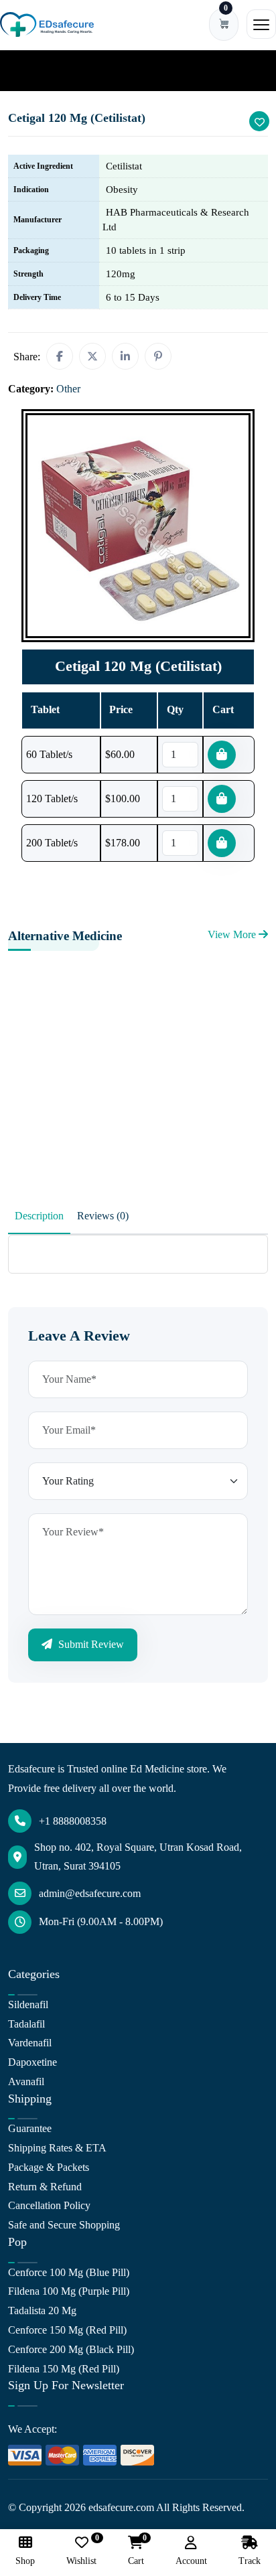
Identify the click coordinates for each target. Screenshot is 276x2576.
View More (233, 934)
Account (191, 2561)
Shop (25, 2561)
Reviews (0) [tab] (103, 1216)
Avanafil (26, 2081)
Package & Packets (49, 2167)
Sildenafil (28, 2004)
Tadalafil (26, 2024)
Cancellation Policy (49, 2205)
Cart (136, 2551)
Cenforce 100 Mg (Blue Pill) (69, 2272)
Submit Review (90, 1644)
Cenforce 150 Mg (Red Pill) (67, 2330)
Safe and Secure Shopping (64, 2225)
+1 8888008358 (73, 1821)
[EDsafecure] (47, 24)
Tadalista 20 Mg (42, 2310)
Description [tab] (39, 1216)
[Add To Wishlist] (259, 121)
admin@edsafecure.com (90, 1893)
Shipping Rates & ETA (57, 2148)
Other (68, 70)
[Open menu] (261, 24)
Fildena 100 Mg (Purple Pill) (69, 2291)
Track (250, 2561)
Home (30, 70)
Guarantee (30, 2128)
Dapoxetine (32, 2062)
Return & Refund (45, 2187)
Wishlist (81, 2551)
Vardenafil (30, 2043)
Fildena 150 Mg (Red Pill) (64, 2369)
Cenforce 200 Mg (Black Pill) (71, 2349)
